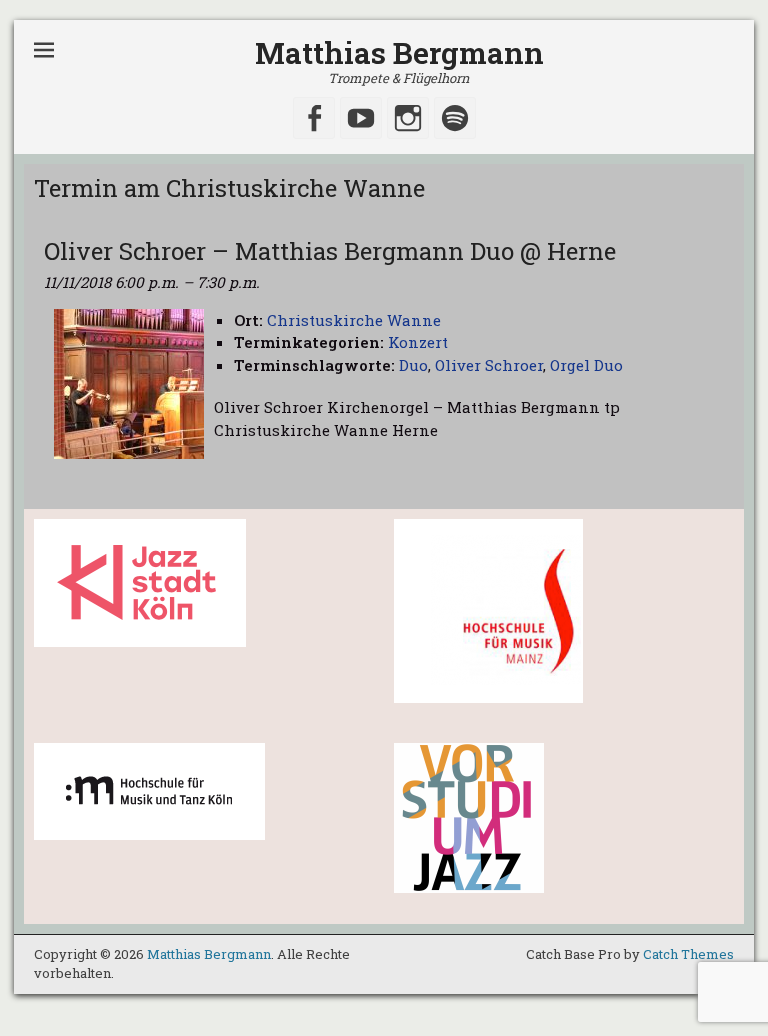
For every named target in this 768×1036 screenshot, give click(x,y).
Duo (413, 365)
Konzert (418, 342)
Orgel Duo (586, 365)
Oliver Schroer (489, 365)
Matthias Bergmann (399, 52)
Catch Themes (688, 954)
